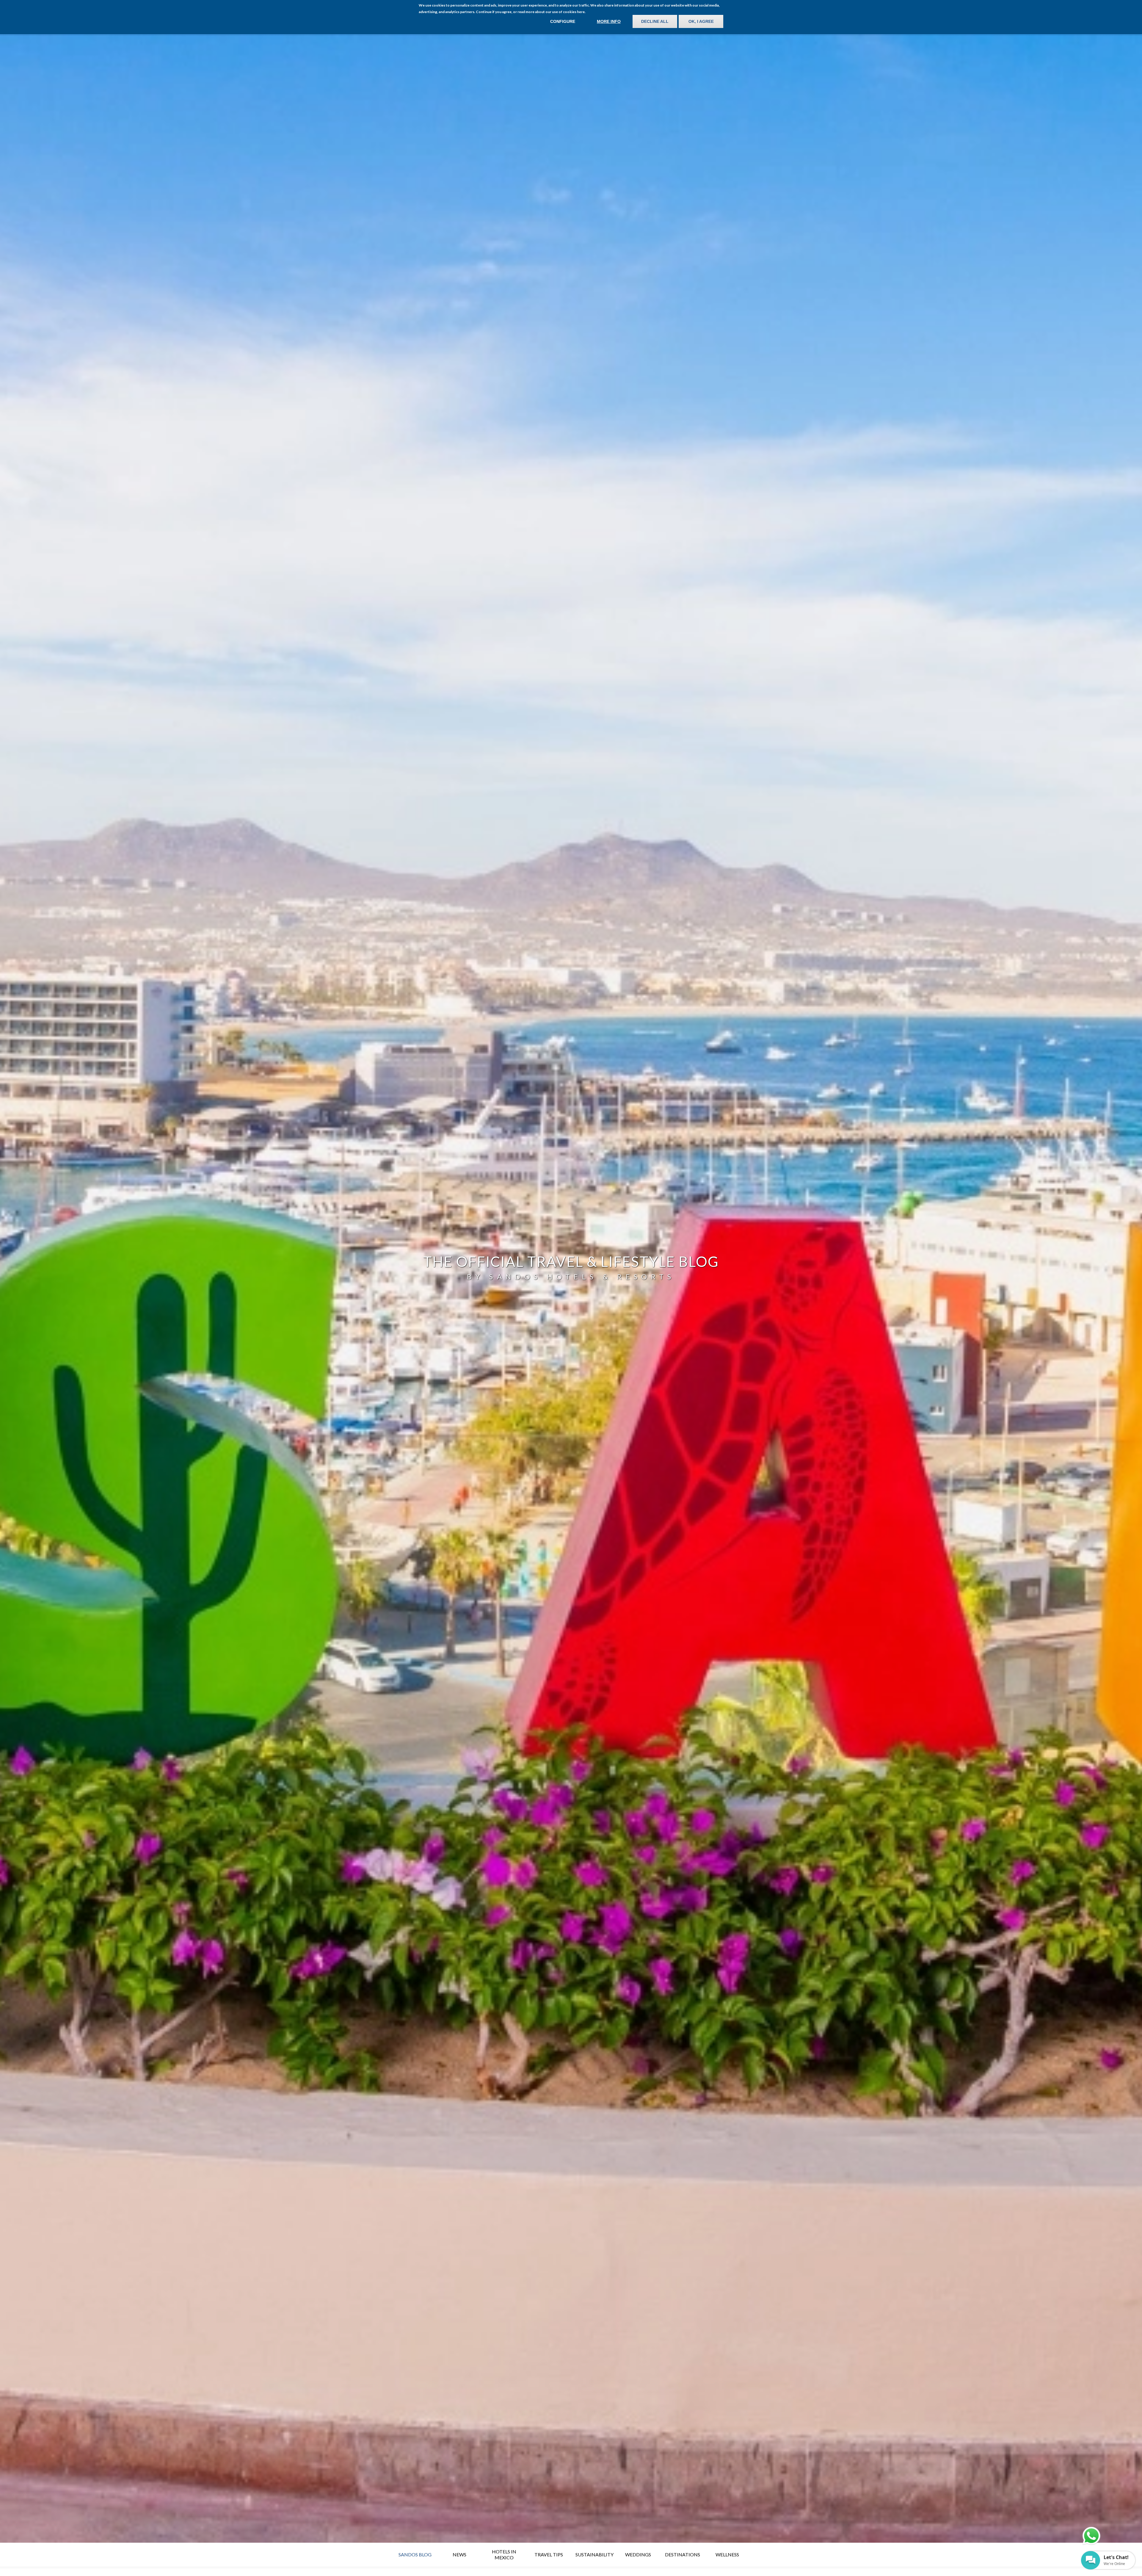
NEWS (459, 2554)
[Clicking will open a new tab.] (1091, 2536)
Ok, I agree (701, 21)
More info (609, 21)
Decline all (655, 21)
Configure (563, 21)
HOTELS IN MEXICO (504, 2554)
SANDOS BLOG (415, 2554)
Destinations (683, 2554)
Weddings (638, 2554)
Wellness (727, 2554)
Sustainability (594, 2554)
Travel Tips (549, 2554)
